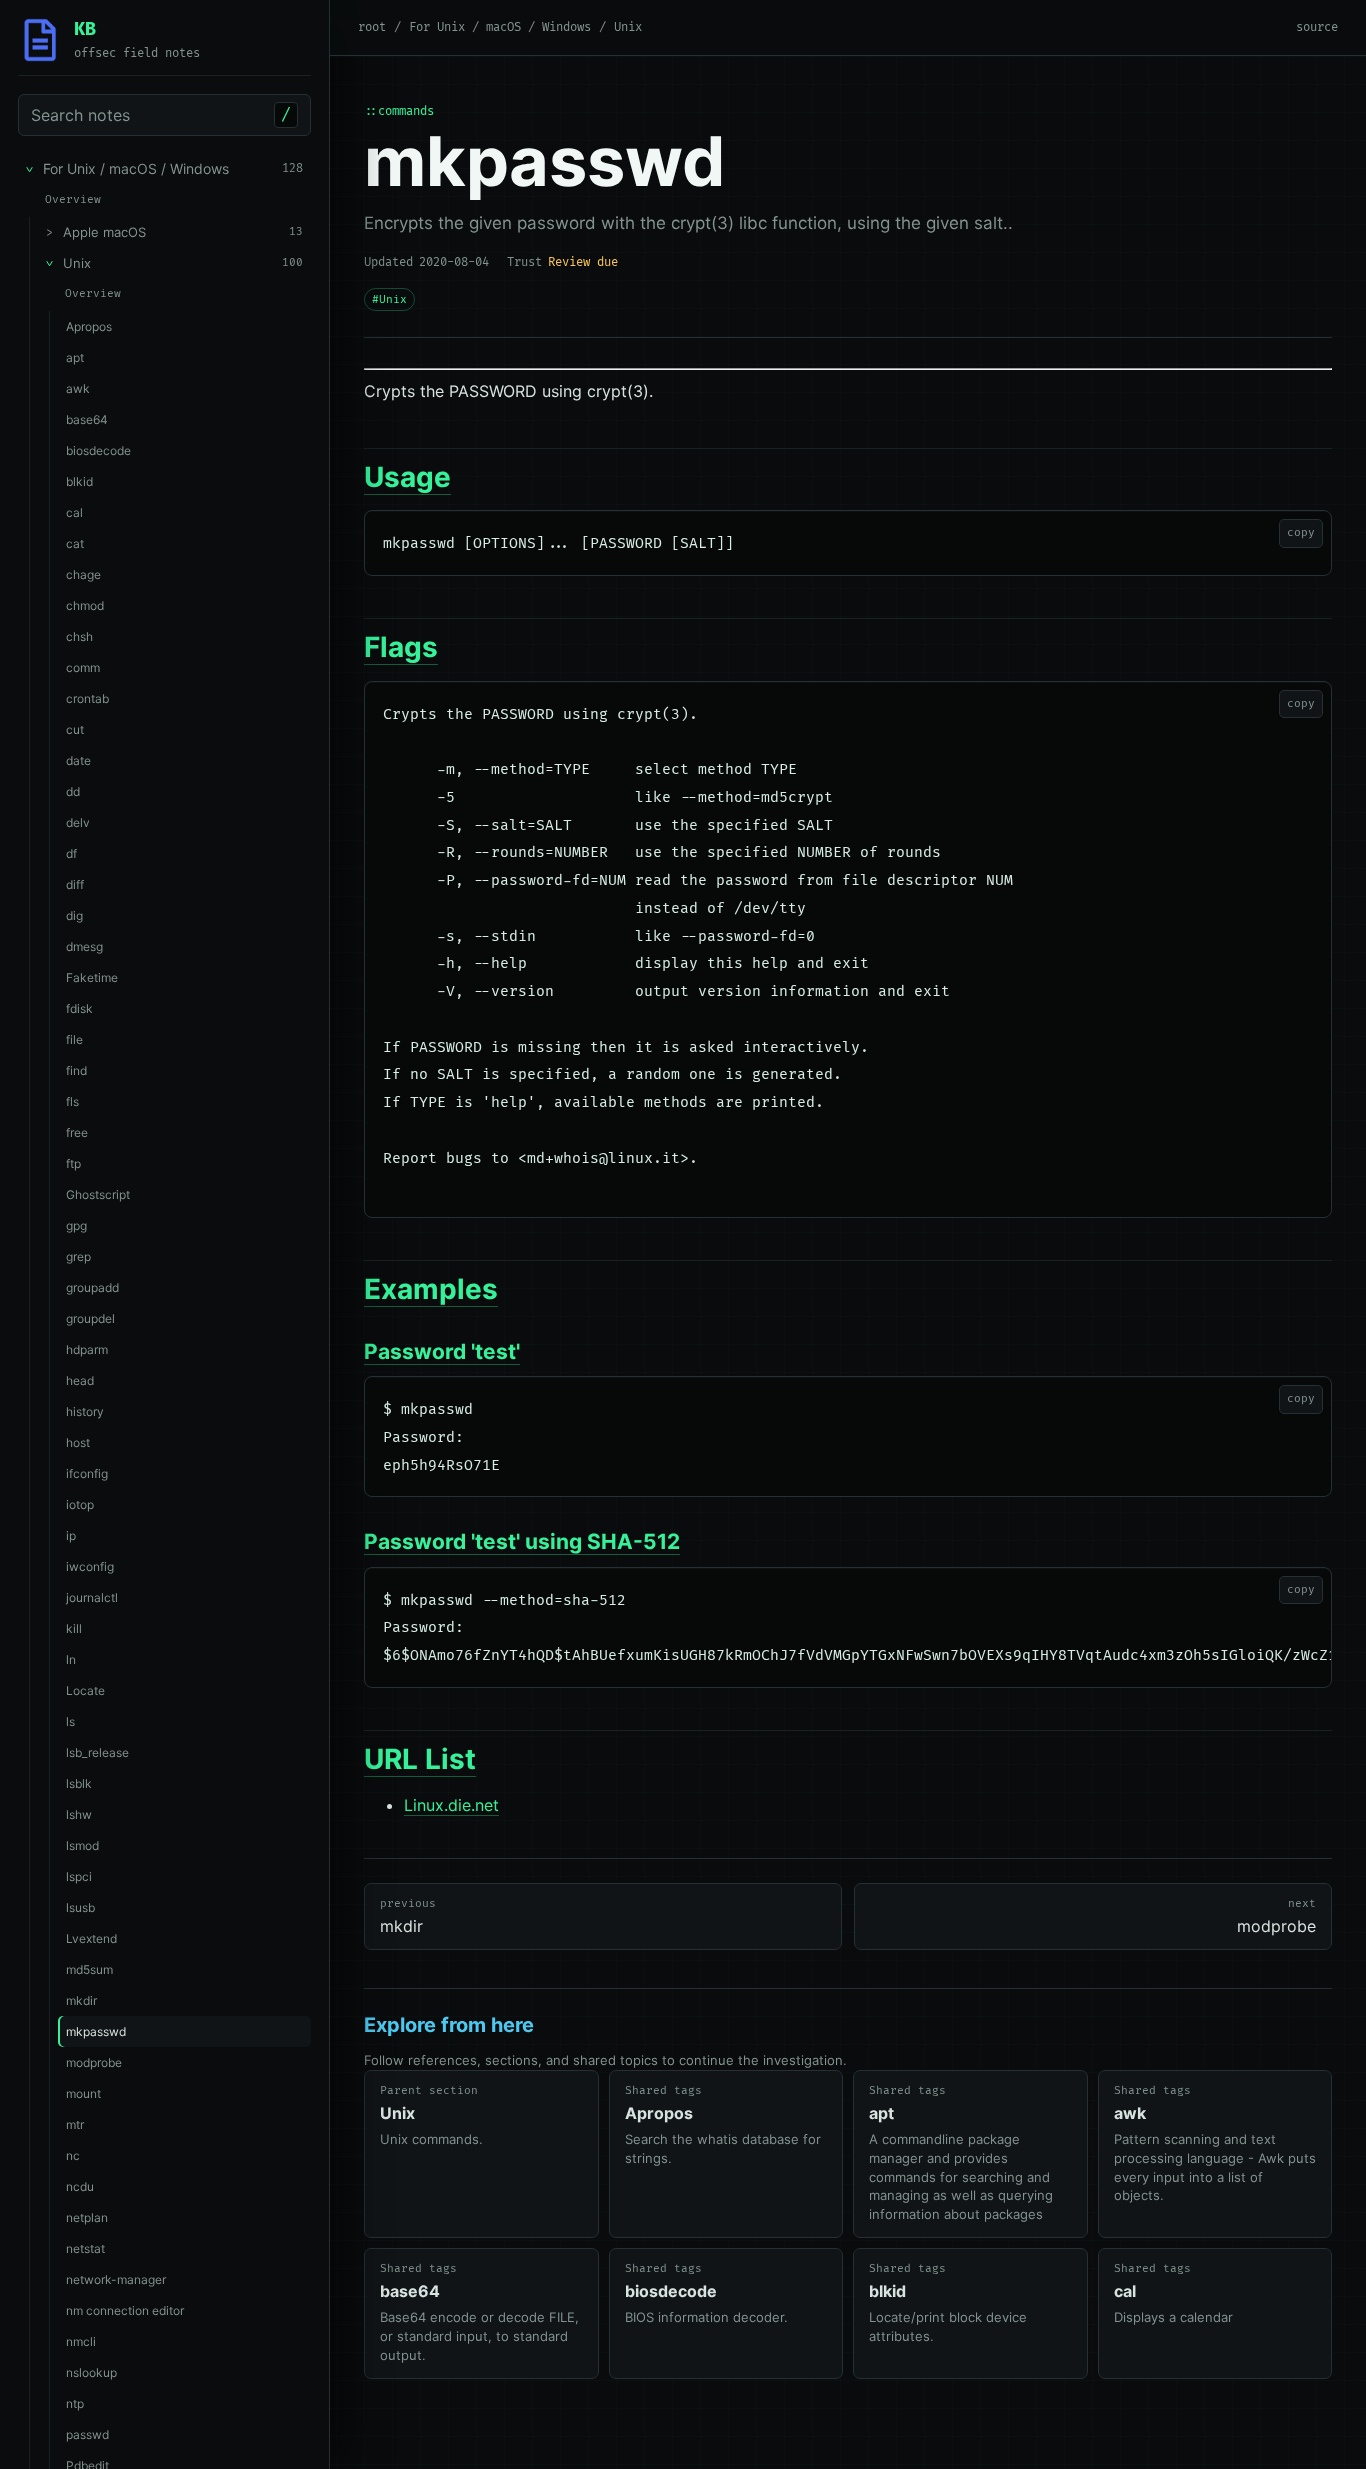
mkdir (408, 1916)
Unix (628, 27)
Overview (73, 199)
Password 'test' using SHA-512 (522, 1541)
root (372, 27)
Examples (431, 1289)
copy (1301, 532)
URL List (420, 1759)
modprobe (1276, 1916)
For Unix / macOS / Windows (500, 27)
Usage (407, 477)
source (1317, 27)
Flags (401, 647)
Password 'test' (442, 1351)
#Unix (389, 299)
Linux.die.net (451, 1805)
